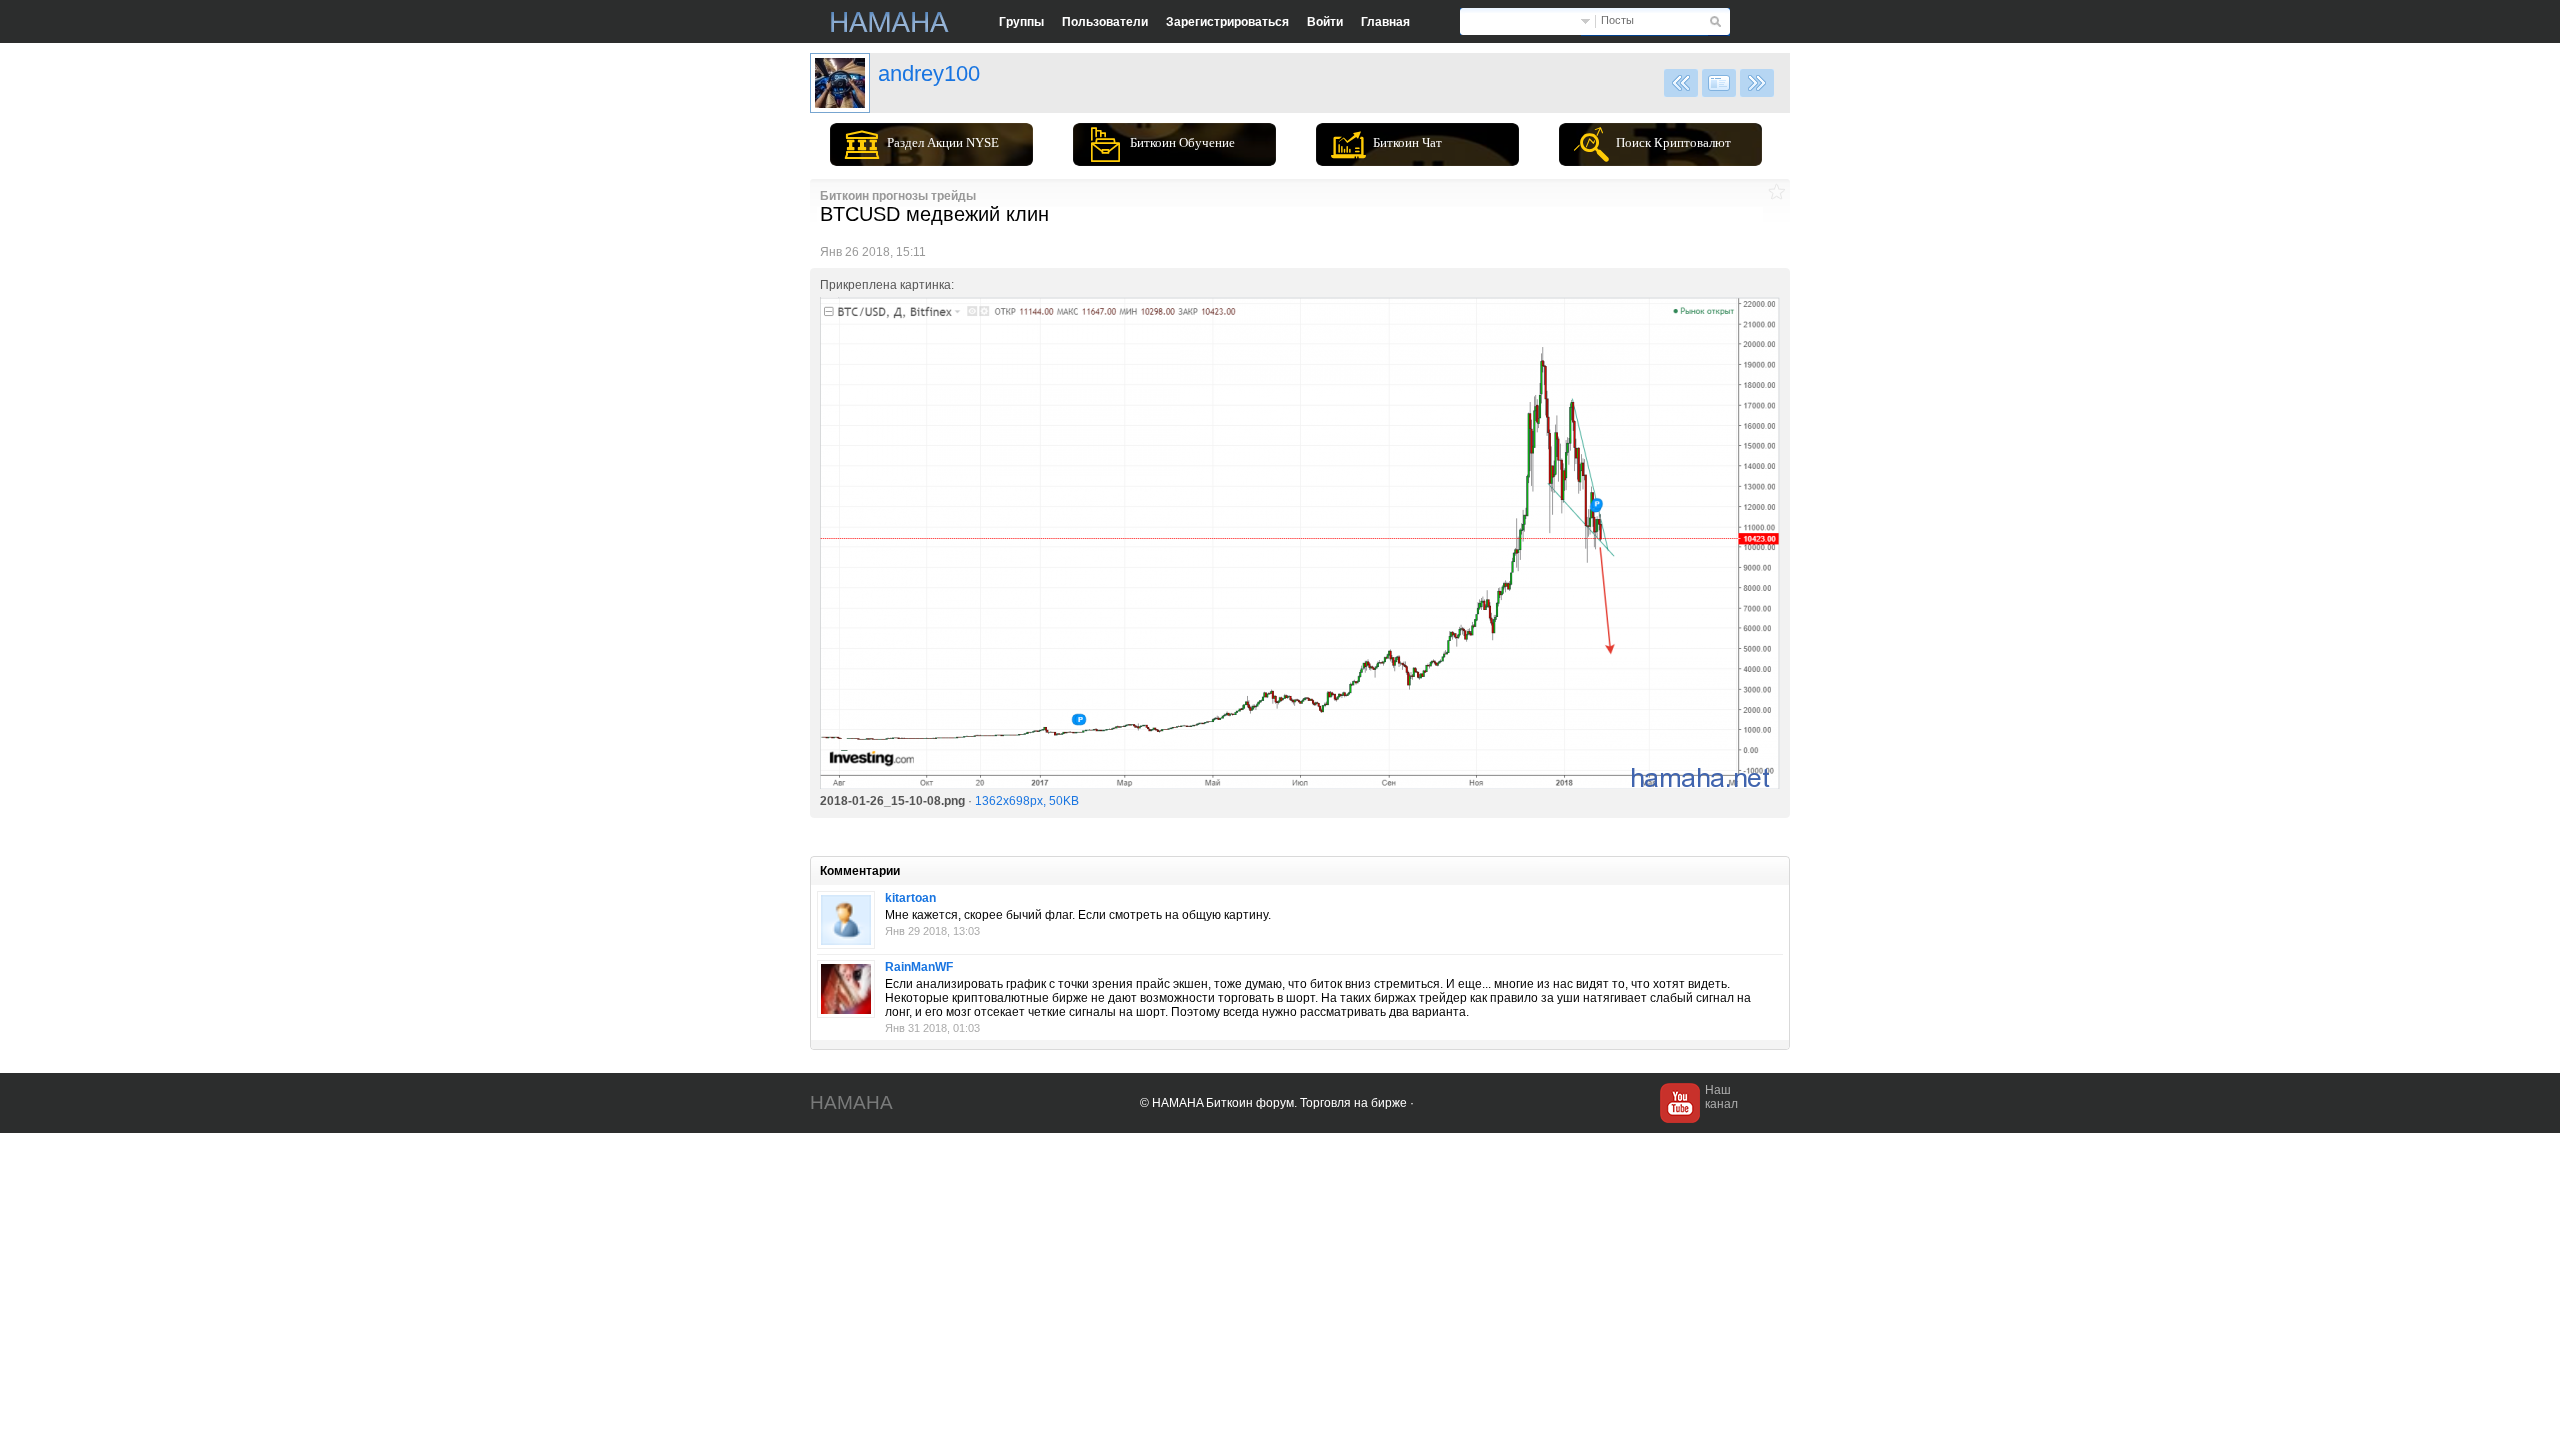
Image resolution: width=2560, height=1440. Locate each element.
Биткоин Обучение (1182, 142)
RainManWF (919, 967)
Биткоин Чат (1407, 142)
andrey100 (929, 73)
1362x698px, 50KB (1027, 801)
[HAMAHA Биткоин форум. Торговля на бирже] (890, 22)
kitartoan (910, 898)
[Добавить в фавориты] (1776, 191)
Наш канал (1721, 1097)
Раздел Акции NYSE (943, 142)
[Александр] (846, 920)
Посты (1617, 20)
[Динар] (846, 989)
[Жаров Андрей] (840, 83)
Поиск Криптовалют (1673, 142)
